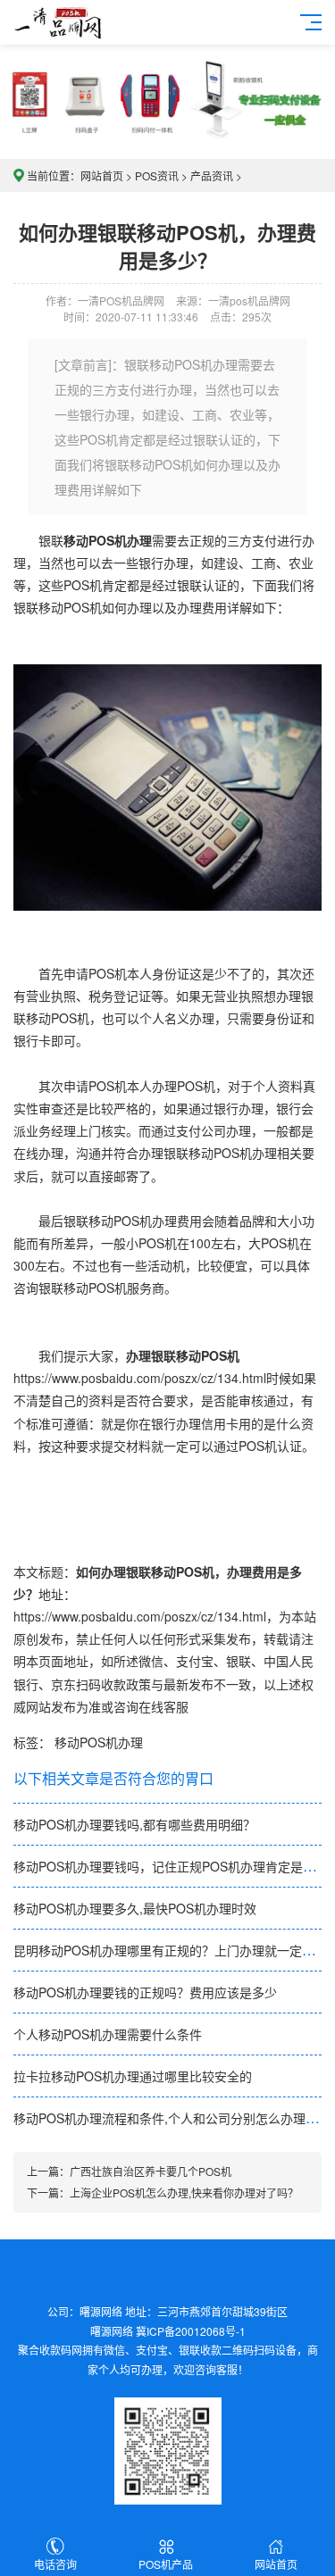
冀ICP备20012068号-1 (191, 2331)
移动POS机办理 (99, 1742)
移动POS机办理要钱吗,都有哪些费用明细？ (134, 1824)
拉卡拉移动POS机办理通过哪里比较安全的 (133, 2076)
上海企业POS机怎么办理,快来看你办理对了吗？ (184, 2193)
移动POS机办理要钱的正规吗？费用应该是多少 (145, 1992)
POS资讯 (157, 175)
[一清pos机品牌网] (59, 20)
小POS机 (151, 1243)
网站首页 (102, 175)
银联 (239, 1661)
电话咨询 (55, 2564)
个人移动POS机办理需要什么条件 (108, 2034)
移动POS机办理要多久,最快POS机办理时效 (135, 1908)
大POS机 (274, 1243)
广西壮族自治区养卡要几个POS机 (151, 2171)
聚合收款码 (45, 2350)
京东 (63, 1684)
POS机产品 (166, 2564)
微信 (151, 1661)
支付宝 (195, 1661)
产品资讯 (212, 175)
